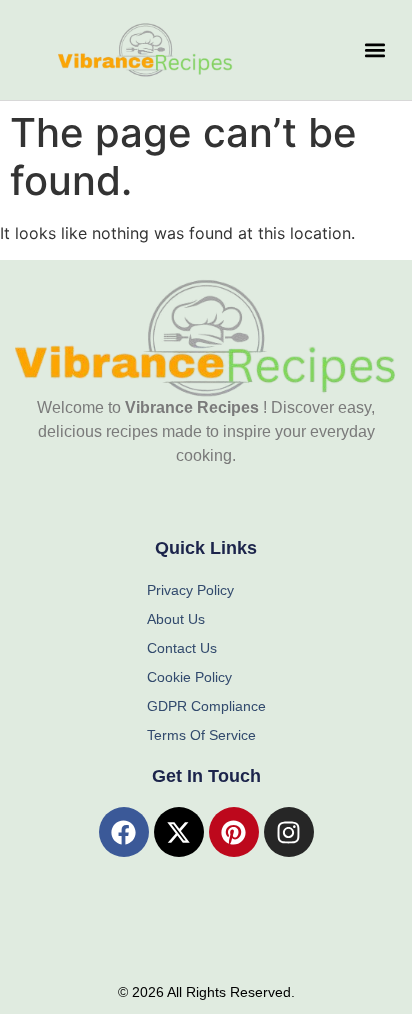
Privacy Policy (190, 590)
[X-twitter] (179, 832)
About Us (176, 619)
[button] (374, 50)
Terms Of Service (201, 735)
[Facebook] (124, 832)
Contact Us (182, 648)
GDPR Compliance (206, 706)
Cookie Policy (189, 677)
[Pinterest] (234, 832)
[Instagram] (289, 832)
